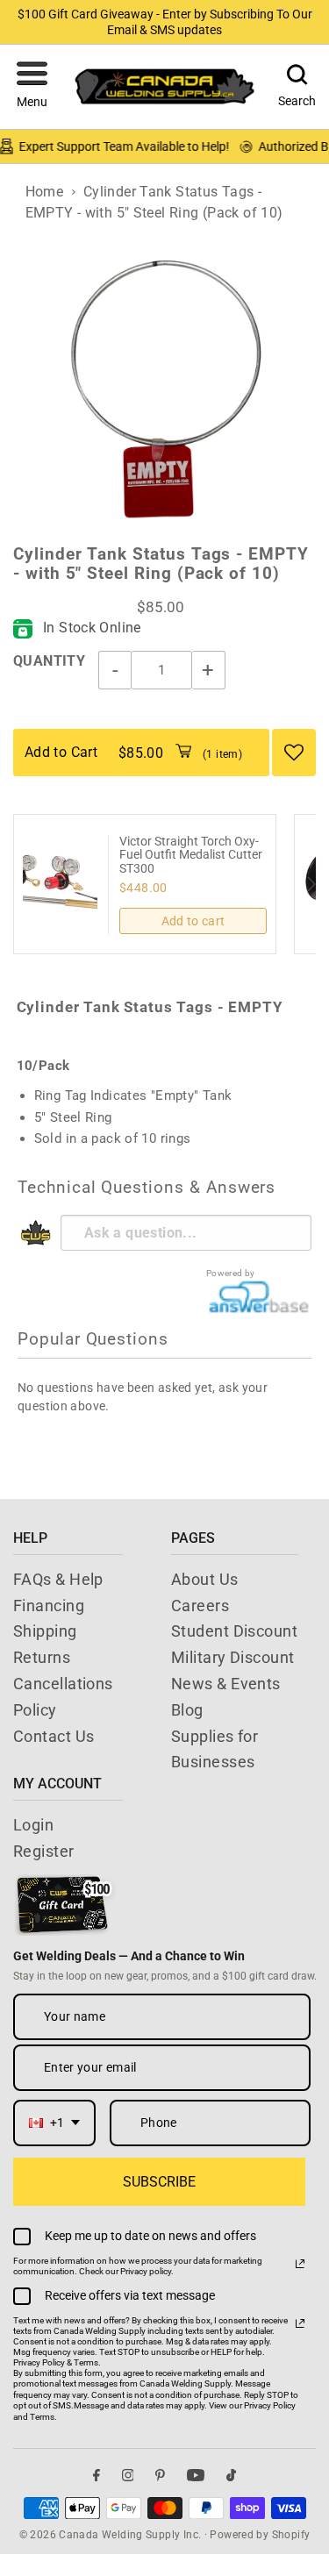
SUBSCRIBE (159, 2182)
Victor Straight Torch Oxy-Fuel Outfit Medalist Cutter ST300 (191, 855)
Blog (187, 1710)
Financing (49, 1606)
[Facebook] (97, 2476)
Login (33, 1825)
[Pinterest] (160, 2476)
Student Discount (234, 1631)
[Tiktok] (231, 2476)
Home (45, 192)
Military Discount (233, 1657)
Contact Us (54, 1736)
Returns (42, 1657)
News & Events (226, 1684)
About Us (205, 1579)
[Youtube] (196, 2476)
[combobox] (54, 2123)
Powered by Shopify (260, 2535)
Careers (200, 1606)
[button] (32, 87)
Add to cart (193, 921)
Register (44, 1851)
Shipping (45, 1631)
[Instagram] (128, 2476)
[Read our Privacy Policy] (300, 2264)
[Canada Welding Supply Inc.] (165, 86)
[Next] (310, 884)
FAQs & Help (58, 1579)
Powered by (231, 1273)
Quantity (49, 661)
